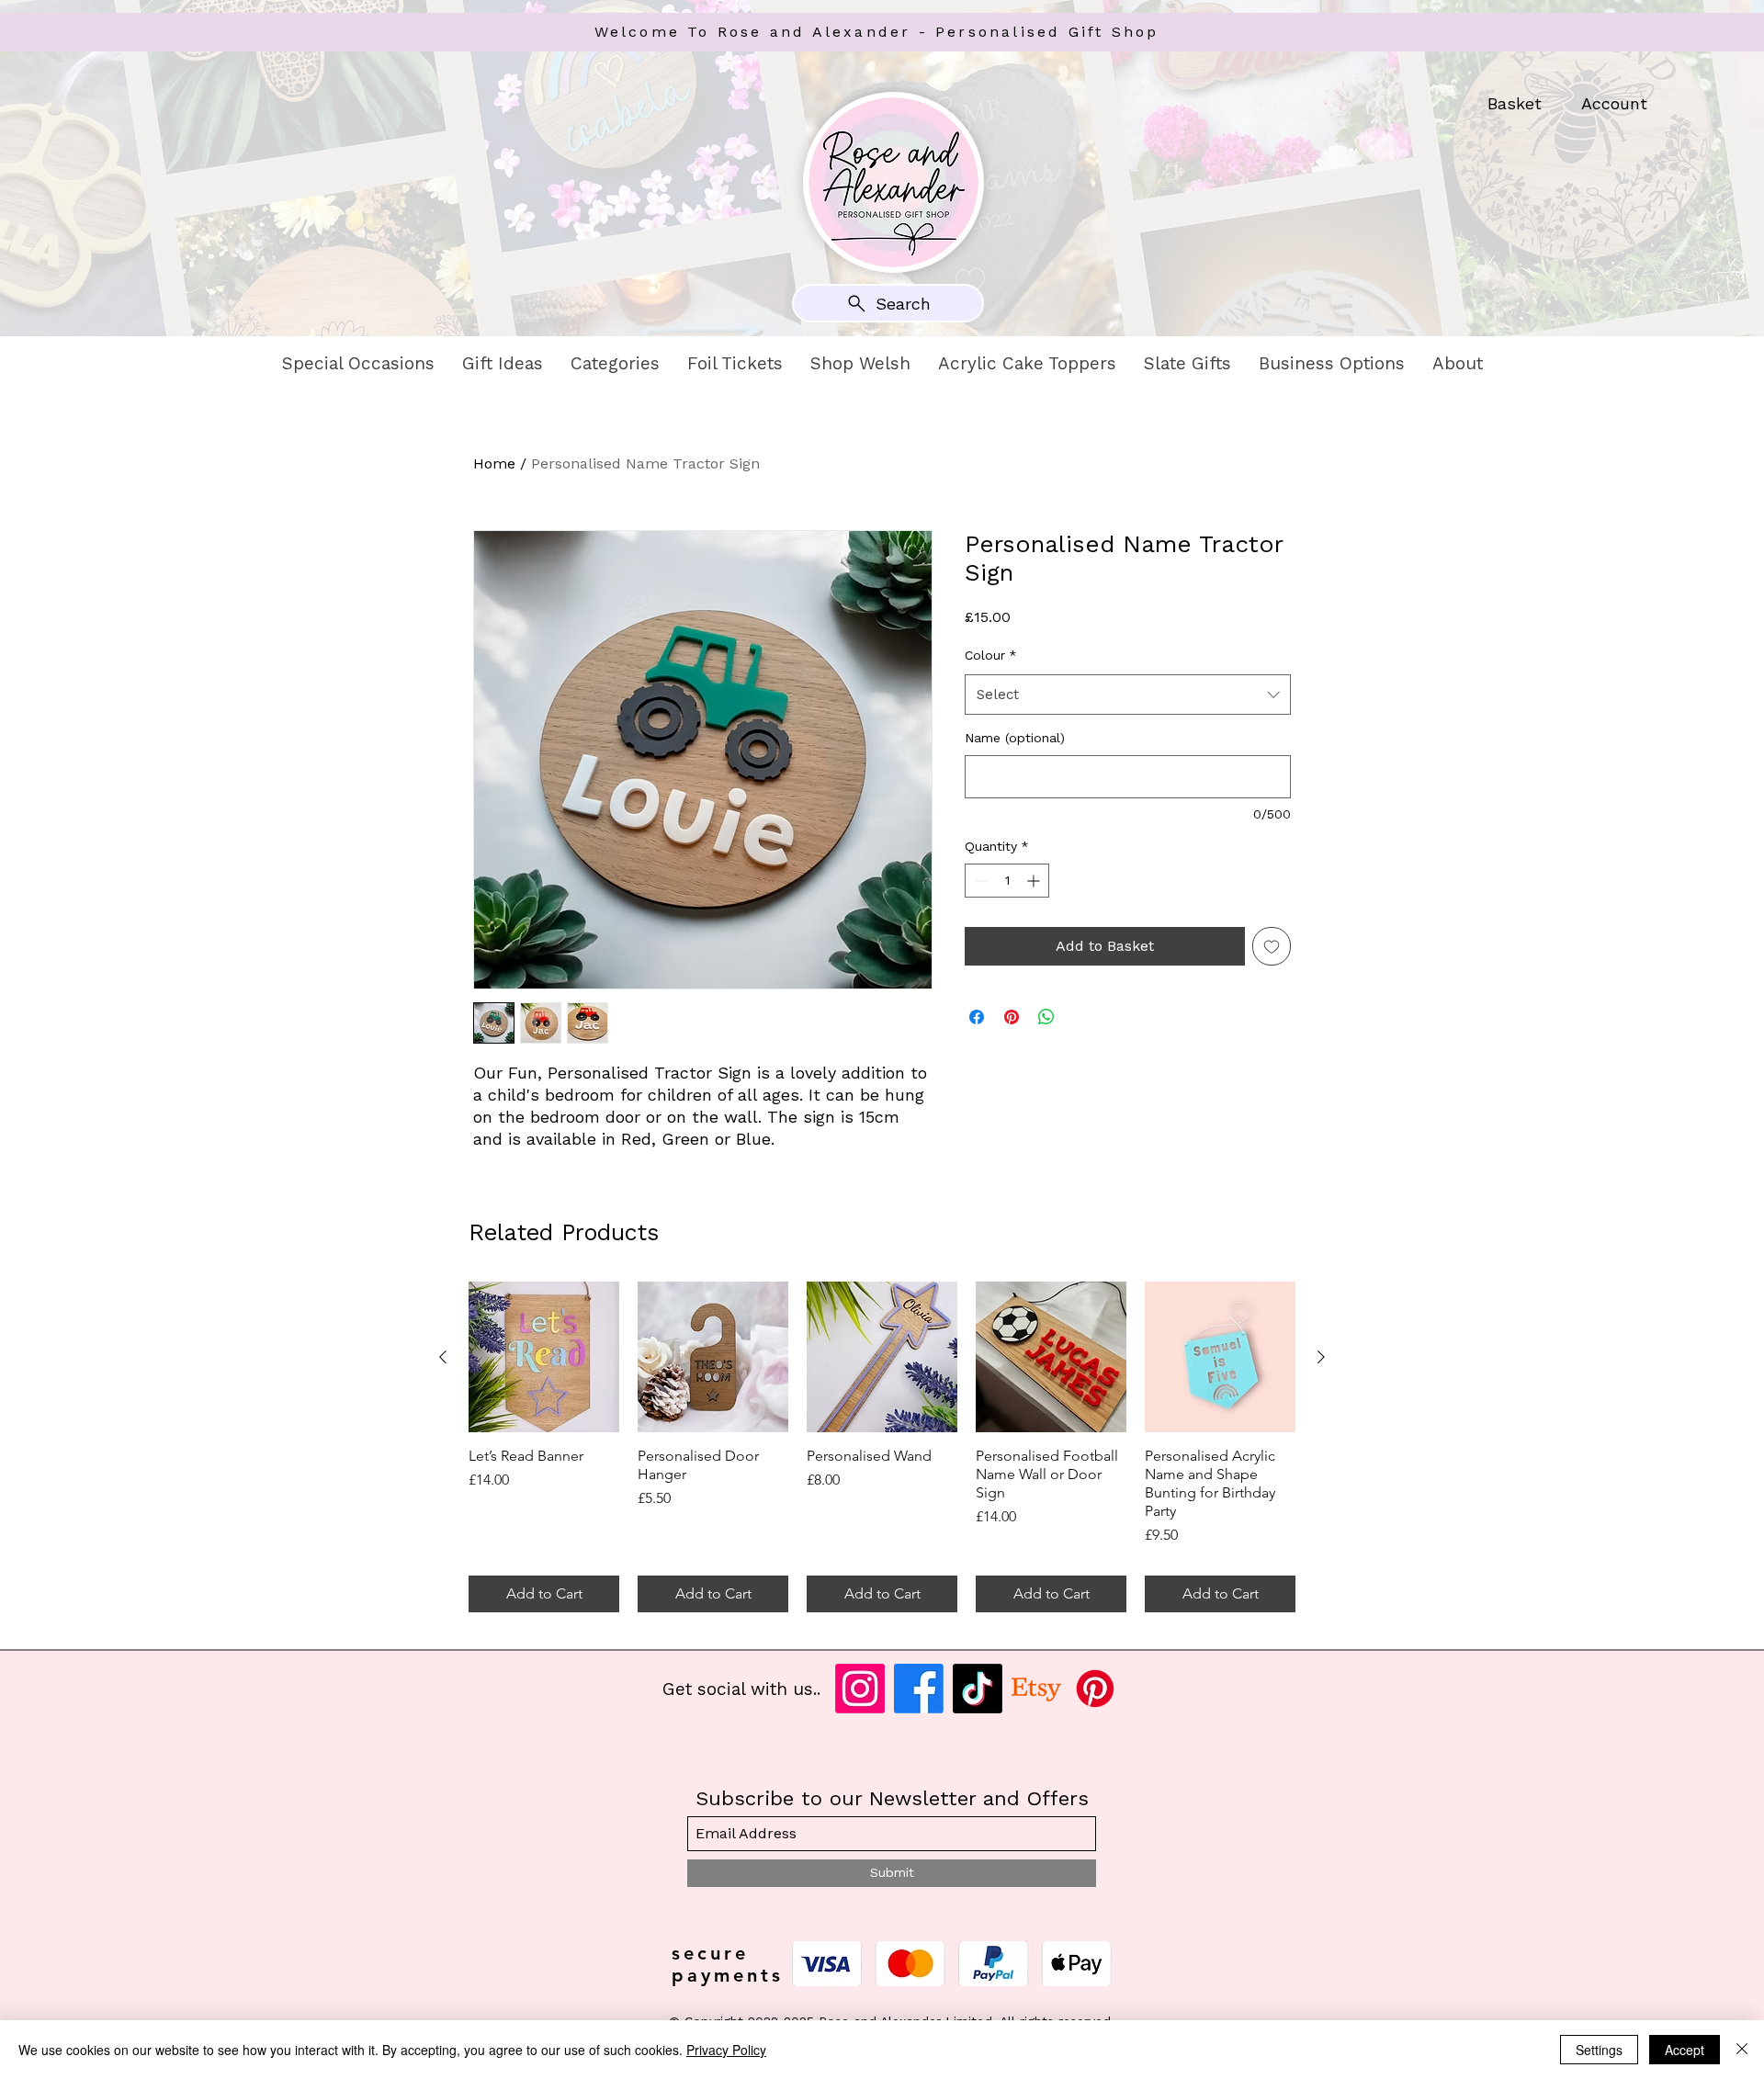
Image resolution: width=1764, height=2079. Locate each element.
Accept (1685, 2050)
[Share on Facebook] (977, 1017)
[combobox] (1128, 695)
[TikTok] (978, 1689)
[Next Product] (1321, 1357)
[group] (882, 1447)
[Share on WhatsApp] (1046, 1017)
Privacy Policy (726, 2050)
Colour (991, 655)
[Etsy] (1036, 1689)
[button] (358, 364)
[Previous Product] (443, 1357)
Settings (1599, 2050)
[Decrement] (979, 881)
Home (494, 463)
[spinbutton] (1007, 881)
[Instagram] (860, 1689)
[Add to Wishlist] (1272, 946)
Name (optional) (1015, 738)
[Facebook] (919, 1689)
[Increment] (1035, 881)
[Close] (1742, 2050)
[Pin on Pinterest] (1012, 1017)
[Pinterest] (1095, 1689)
